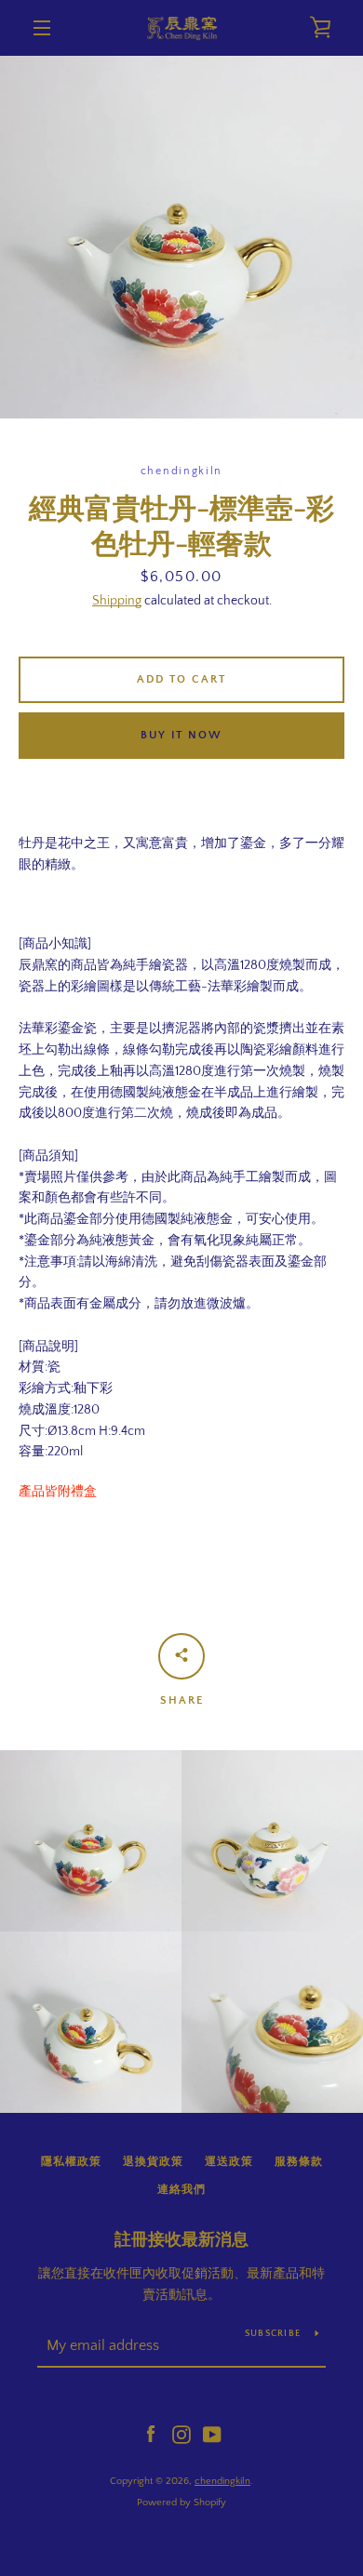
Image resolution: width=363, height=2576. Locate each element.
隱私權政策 (71, 2162)
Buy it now (181, 735)
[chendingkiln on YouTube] (212, 2434)
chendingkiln (222, 2481)
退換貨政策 (153, 2162)
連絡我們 (181, 2190)
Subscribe (273, 2334)
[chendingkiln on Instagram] (181, 2434)
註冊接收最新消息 (181, 2240)
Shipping (117, 601)
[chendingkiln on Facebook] (151, 2434)
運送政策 (229, 2162)
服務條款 (299, 2162)
